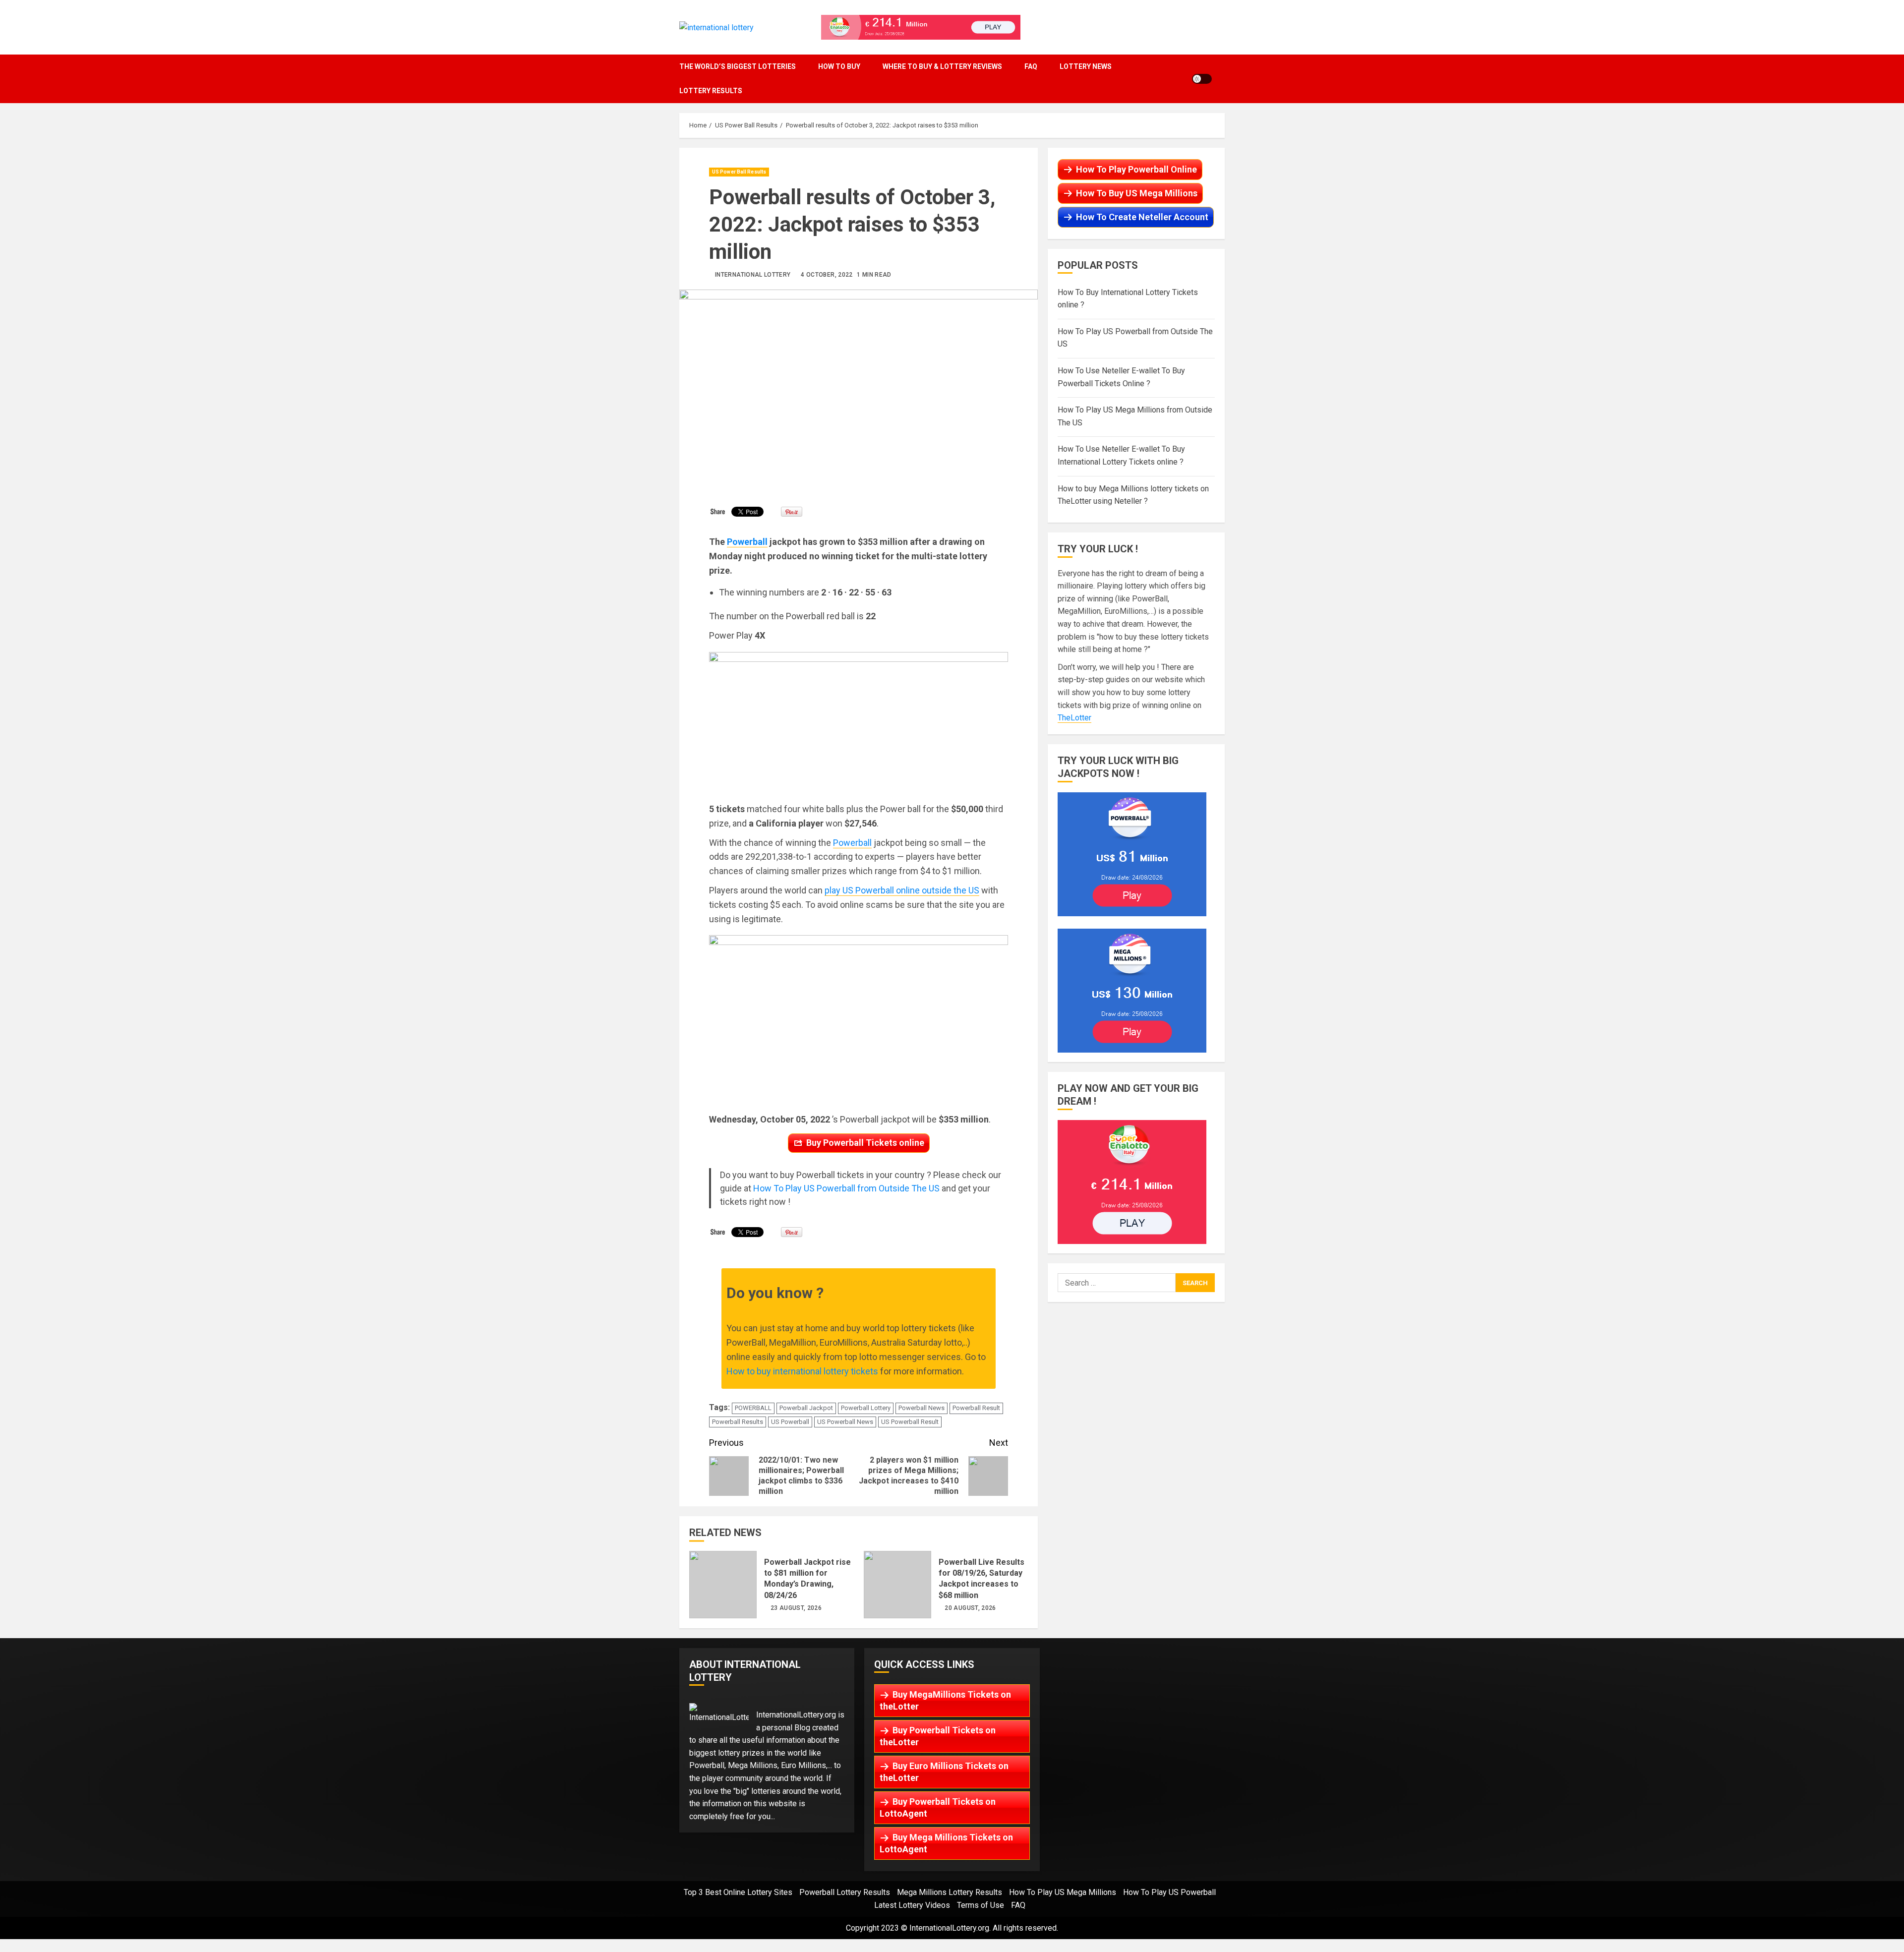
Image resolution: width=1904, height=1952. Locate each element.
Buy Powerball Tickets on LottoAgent (938, 1807)
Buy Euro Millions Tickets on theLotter (944, 1772)
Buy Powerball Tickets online (865, 1143)
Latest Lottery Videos (912, 1905)
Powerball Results (738, 1422)
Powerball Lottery (866, 1408)
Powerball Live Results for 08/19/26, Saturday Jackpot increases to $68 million (897, 1585)
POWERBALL (753, 1408)
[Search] (1222, 79)
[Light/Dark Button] (1202, 79)
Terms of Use (981, 1905)
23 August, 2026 (796, 1608)
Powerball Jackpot (806, 1408)
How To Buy (839, 66)
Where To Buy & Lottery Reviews (942, 66)
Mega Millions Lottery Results (950, 1892)
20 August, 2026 (970, 1608)
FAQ (1031, 66)
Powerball (747, 542)
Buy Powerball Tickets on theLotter (938, 1736)
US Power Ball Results (739, 172)
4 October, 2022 (827, 275)
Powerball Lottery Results (845, 1892)
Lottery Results (711, 91)
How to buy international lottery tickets (802, 1371)
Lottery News (1086, 66)
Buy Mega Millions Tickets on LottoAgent (946, 1843)
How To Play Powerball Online (1136, 169)
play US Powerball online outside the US (902, 890)
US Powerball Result (910, 1422)
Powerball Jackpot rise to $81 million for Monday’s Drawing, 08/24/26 (723, 1585)
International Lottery (753, 275)
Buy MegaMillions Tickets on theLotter (945, 1700)
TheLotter (1074, 718)
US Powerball (790, 1422)
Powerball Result (976, 1408)
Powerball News (922, 1408)
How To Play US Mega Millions (1063, 1892)
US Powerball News (845, 1422)
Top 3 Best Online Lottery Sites (738, 1892)
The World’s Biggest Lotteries (738, 66)
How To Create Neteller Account (1142, 217)
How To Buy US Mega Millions (1137, 193)
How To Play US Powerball (1169, 1892)
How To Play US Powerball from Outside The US (846, 1188)
